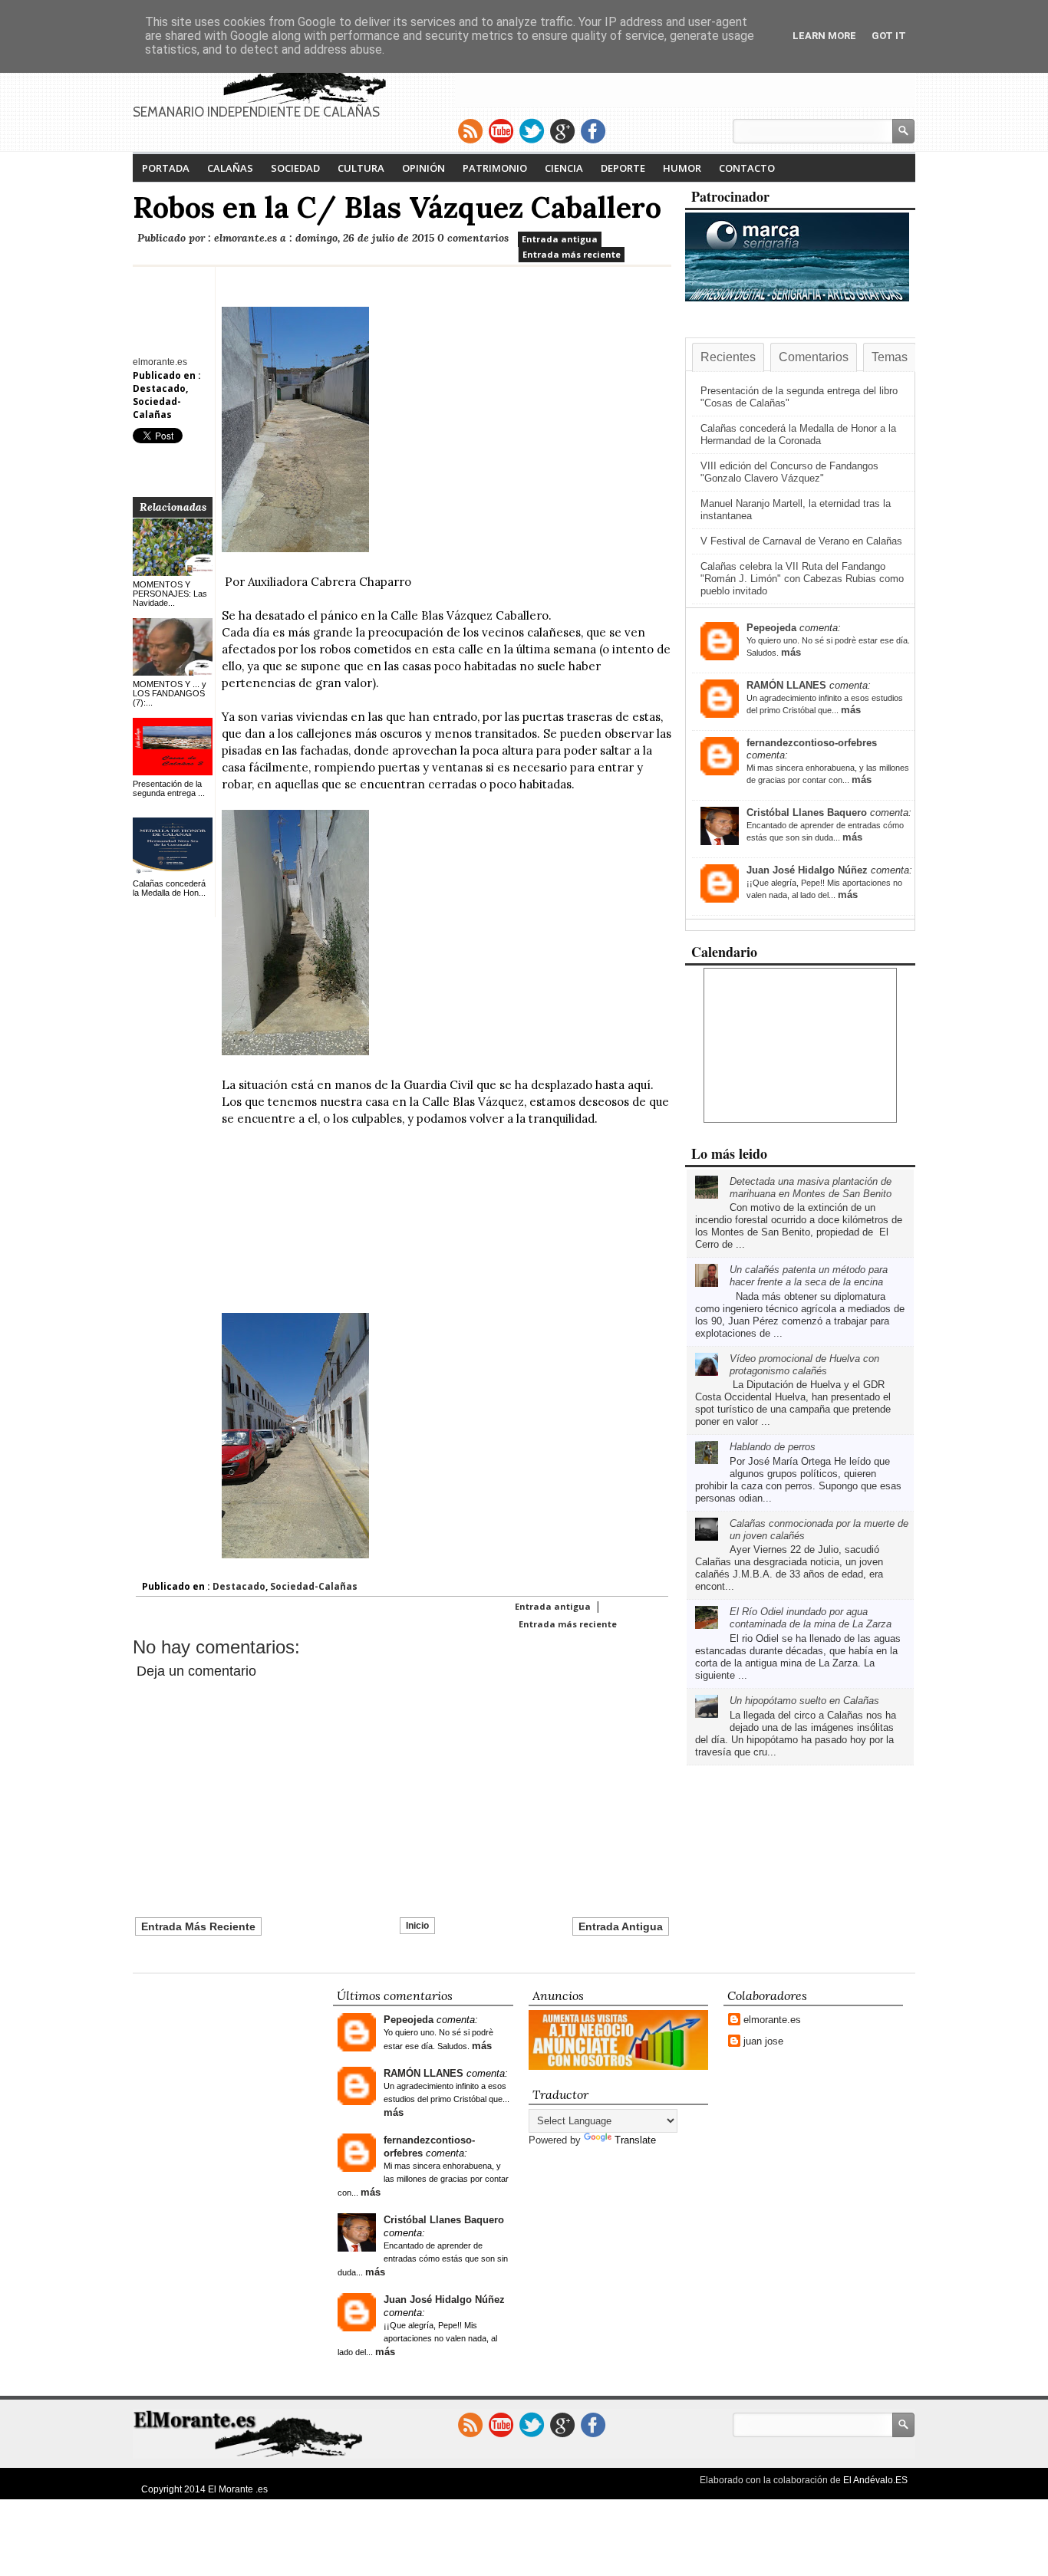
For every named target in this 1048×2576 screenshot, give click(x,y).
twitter (532, 131)
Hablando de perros (773, 1447)
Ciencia (564, 168)
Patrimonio (495, 168)
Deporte (623, 168)
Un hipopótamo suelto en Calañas (804, 1701)
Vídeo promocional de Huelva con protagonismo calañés (804, 1365)
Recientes (728, 357)
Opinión (423, 168)
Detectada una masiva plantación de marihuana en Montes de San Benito (811, 1188)
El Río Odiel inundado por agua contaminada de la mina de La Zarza (811, 1618)
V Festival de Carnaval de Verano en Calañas (801, 541)
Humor (682, 168)
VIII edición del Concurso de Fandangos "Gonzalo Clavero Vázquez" (789, 472)
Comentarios (814, 357)
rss (470, 131)
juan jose (763, 2041)
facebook (593, 131)
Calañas (230, 168)
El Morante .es (238, 2489)
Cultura (361, 168)
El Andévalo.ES (875, 2480)
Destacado (159, 388)
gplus (562, 131)
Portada (166, 168)
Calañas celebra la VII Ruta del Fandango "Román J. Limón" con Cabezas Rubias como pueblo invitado (802, 579)
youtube (501, 131)
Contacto (747, 168)
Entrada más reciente (572, 254)
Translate (635, 2140)
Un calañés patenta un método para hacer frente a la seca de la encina (809, 1276)
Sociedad (295, 168)
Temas (890, 357)
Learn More (824, 36)
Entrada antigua (560, 239)
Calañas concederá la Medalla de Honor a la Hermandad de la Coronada (798, 434)
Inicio (417, 1926)
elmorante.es (772, 2020)
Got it (889, 36)
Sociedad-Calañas (157, 408)
